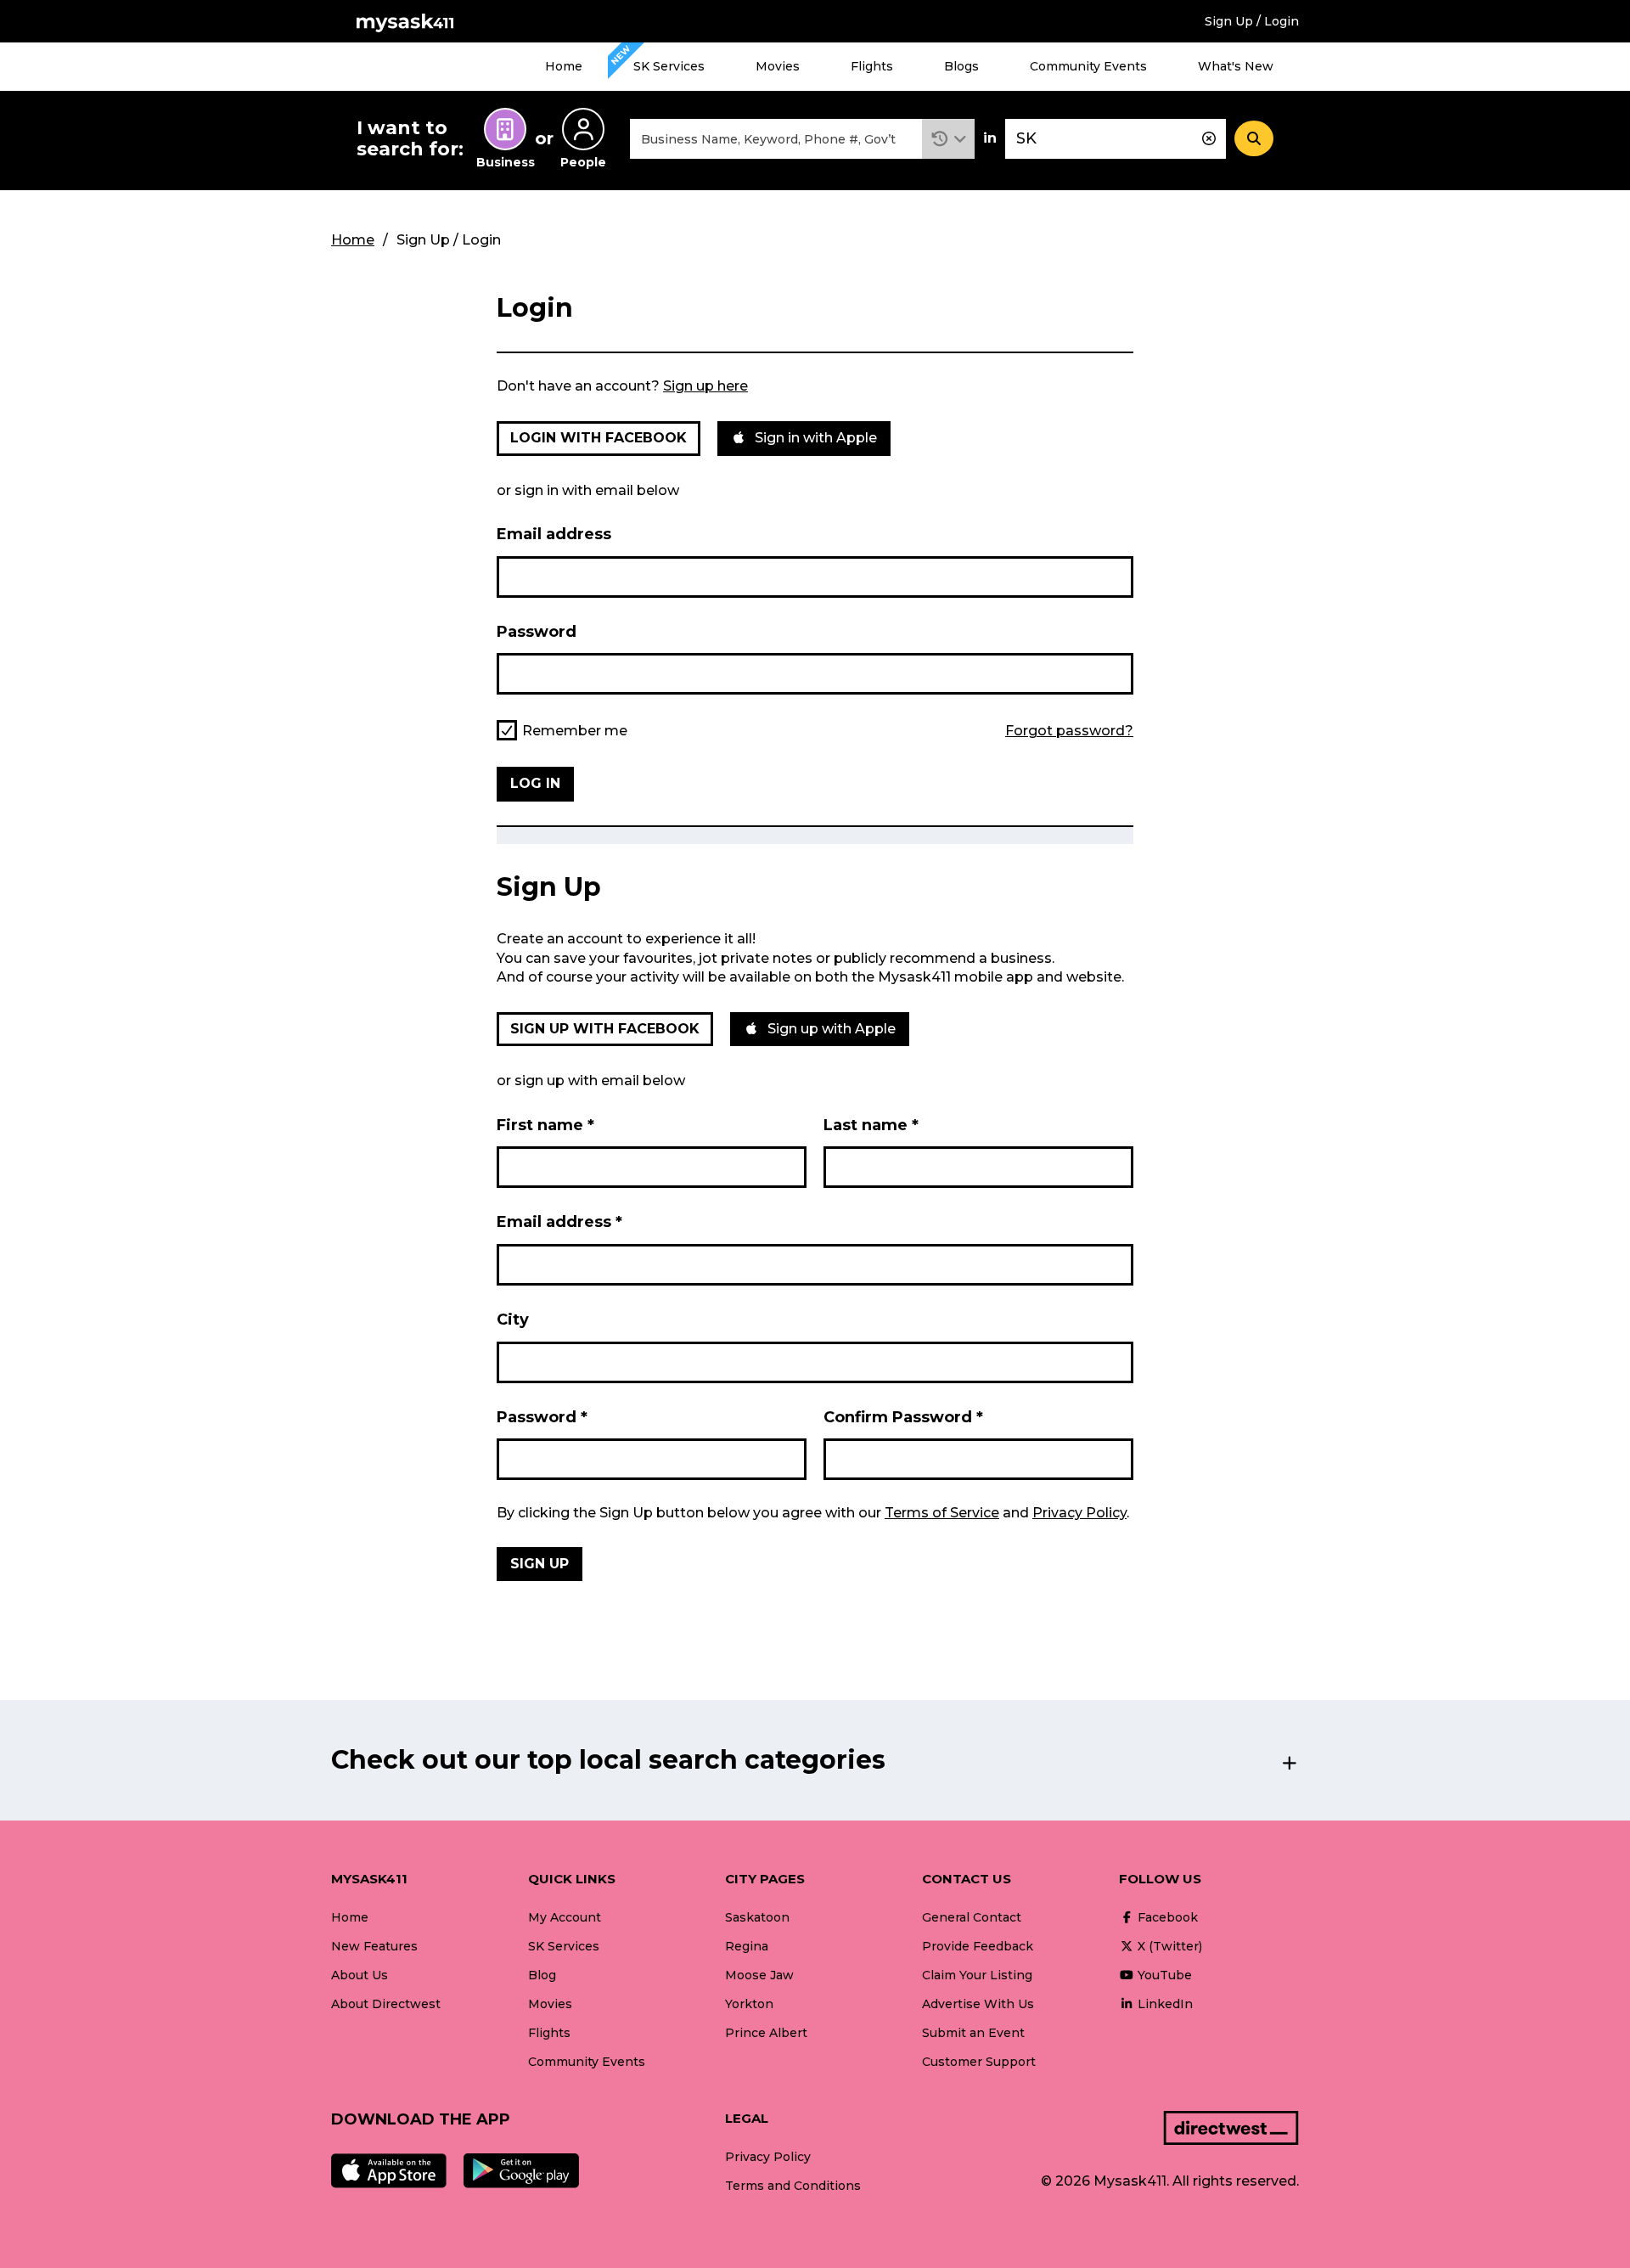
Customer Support (979, 2062)
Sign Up (540, 1564)
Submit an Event (973, 2033)
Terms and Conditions (793, 2186)
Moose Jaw (759, 1975)
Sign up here (705, 386)
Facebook (1166, 1917)
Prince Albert (766, 2033)
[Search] (1254, 138)
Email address (554, 534)
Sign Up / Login (1252, 21)
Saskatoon (757, 1917)
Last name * (871, 1125)
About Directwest (386, 2004)
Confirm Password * (903, 1417)
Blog (542, 1975)
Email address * (559, 1222)
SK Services (669, 66)
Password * (542, 1417)
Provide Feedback (978, 1946)
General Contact (972, 1917)
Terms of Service (942, 1513)
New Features (374, 1946)
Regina (747, 1946)
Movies (778, 66)
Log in (535, 783)
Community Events (1088, 66)
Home (564, 66)
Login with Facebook (599, 438)
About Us (360, 1975)
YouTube (1163, 1975)
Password (537, 632)
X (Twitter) (1168, 1946)
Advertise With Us (978, 2004)
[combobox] (776, 139)
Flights (872, 66)
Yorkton (749, 2004)
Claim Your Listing (977, 1975)
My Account (565, 1917)
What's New (1236, 66)
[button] (949, 139)
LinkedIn (1163, 2004)
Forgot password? (1069, 731)
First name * (545, 1125)
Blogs (961, 66)
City (513, 1320)
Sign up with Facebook (605, 1029)
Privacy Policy (1079, 1513)
